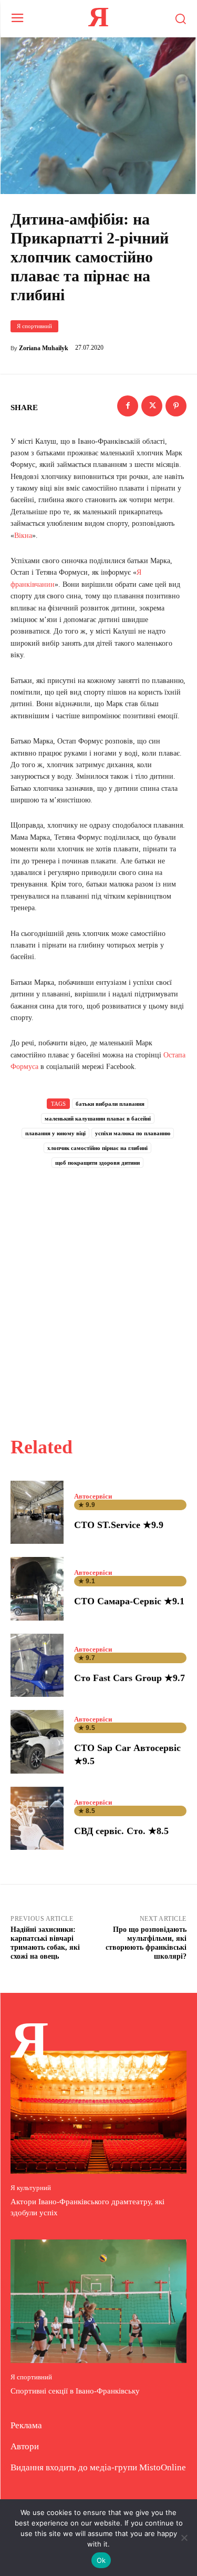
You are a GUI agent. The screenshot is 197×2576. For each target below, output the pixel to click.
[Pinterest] (176, 406)
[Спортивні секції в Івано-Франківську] (98, 2301)
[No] (184, 2538)
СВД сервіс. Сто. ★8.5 (121, 1831)
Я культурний (31, 2188)
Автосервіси (93, 1496)
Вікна (23, 536)
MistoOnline (163, 2467)
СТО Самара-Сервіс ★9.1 (129, 1601)
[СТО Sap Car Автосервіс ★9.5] (37, 1742)
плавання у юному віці (55, 1133)
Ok (101, 2560)
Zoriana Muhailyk (44, 348)
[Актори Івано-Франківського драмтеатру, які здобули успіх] (98, 2112)
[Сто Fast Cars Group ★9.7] (37, 1666)
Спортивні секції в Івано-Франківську (75, 2391)
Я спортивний (34, 326)
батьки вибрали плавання (110, 1104)
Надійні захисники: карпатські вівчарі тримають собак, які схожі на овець (45, 1943)
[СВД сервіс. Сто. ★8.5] (37, 1819)
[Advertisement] (98, 1291)
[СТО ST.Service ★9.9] (37, 1513)
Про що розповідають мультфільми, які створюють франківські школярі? (146, 1943)
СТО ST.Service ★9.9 (119, 1525)
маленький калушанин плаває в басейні (98, 1118)
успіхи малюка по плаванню (133, 1133)
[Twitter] (152, 406)
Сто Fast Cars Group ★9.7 (129, 1678)
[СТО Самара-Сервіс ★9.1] (37, 1589)
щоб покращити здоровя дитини (97, 1163)
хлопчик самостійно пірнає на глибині (97, 1148)
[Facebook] (128, 406)
